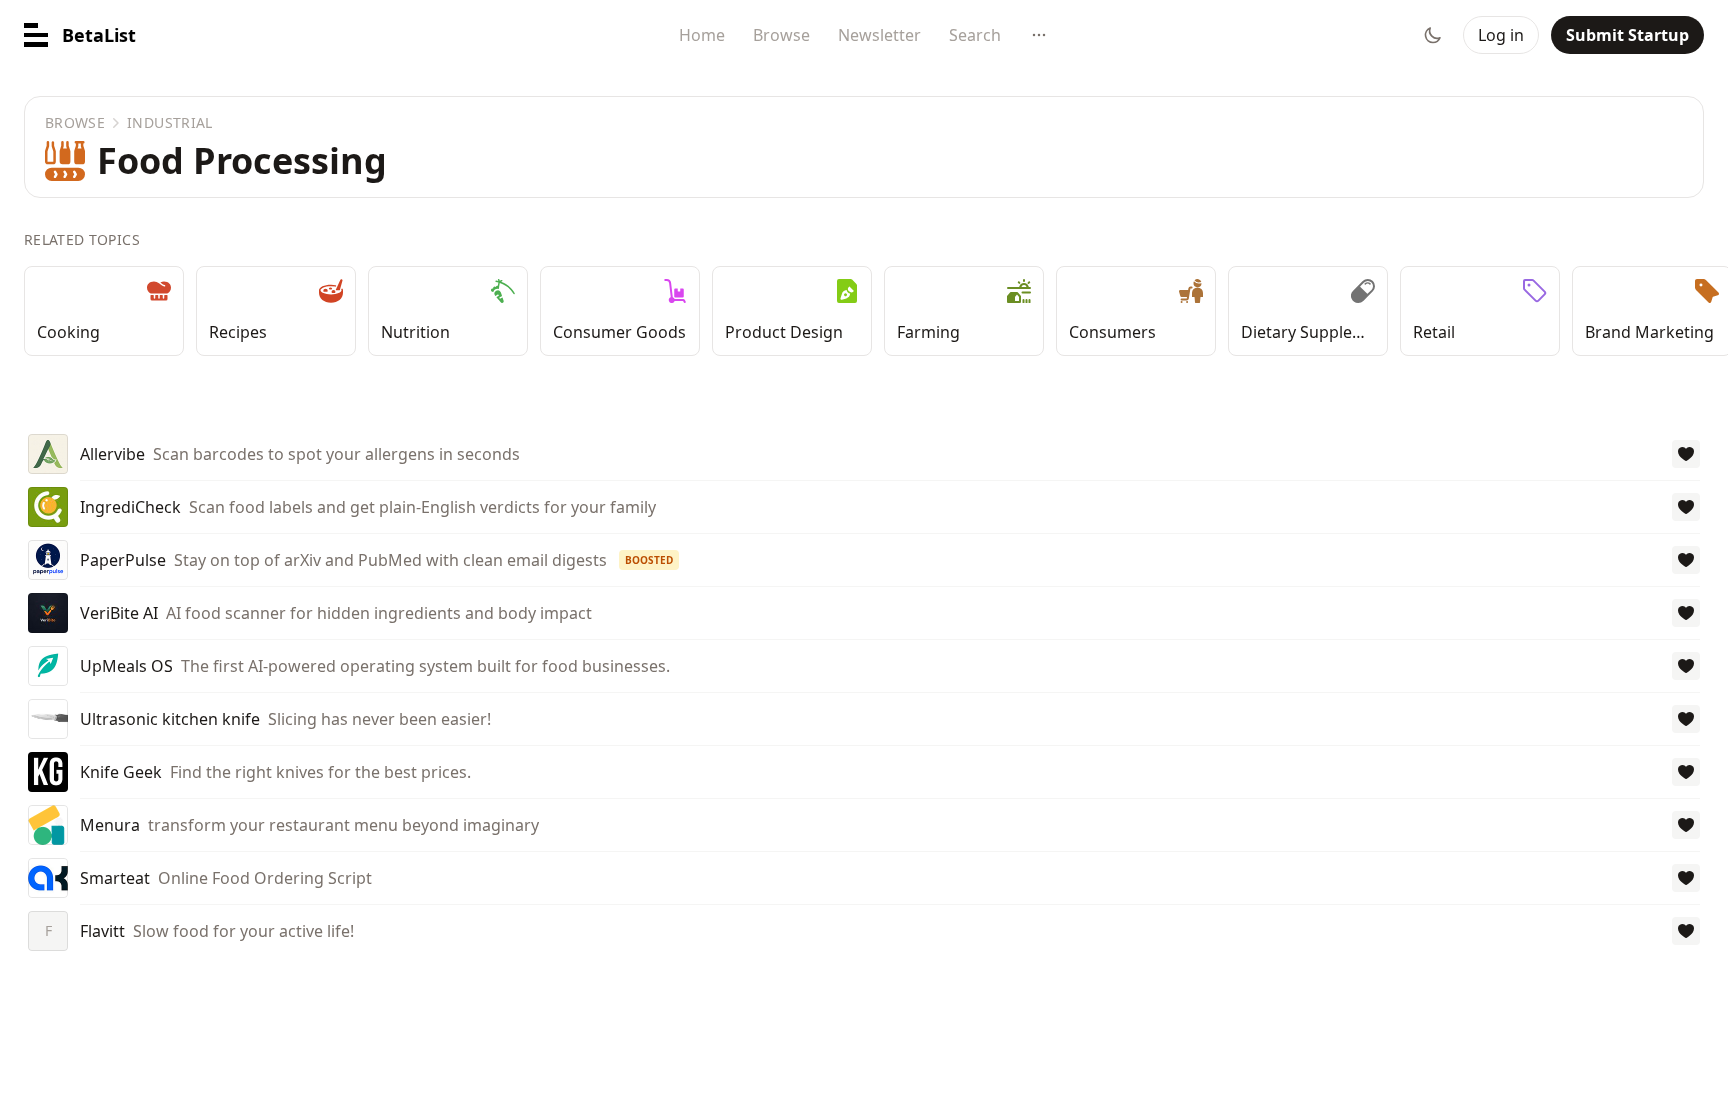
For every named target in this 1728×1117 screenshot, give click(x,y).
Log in (1501, 35)
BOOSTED (649, 560)
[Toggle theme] (1433, 35)
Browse (781, 35)
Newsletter (879, 35)
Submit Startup (1627, 35)
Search (975, 35)
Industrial (170, 122)
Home (702, 35)
